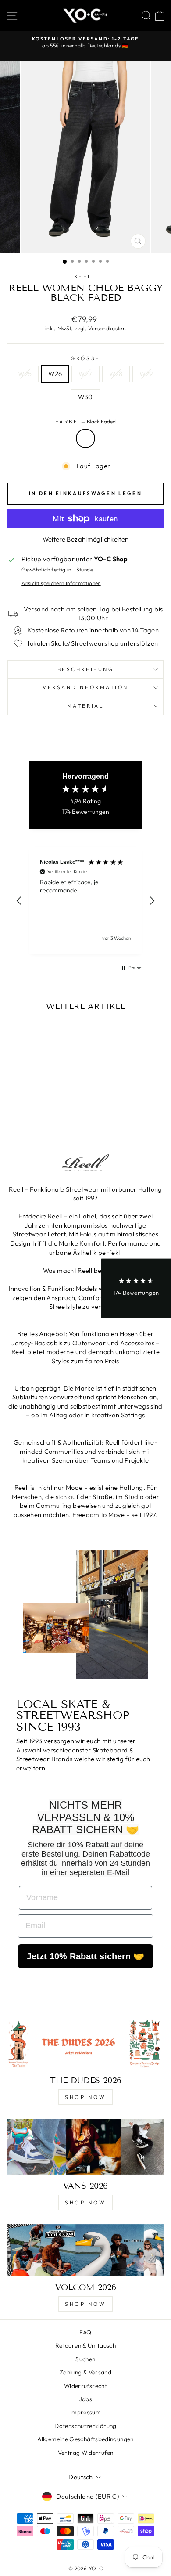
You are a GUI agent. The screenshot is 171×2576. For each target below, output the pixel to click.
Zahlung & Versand (85, 2372)
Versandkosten (107, 328)
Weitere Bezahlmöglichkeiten (86, 539)
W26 (55, 374)
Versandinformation (85, 687)
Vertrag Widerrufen (86, 2453)
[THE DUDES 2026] (85, 2043)
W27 (85, 374)
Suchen (85, 2359)
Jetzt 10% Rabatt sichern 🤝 (85, 1956)
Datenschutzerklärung (85, 2426)
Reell (86, 276)
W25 (25, 374)
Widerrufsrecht (85, 2386)
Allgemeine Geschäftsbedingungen (85, 2439)
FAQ (85, 2332)
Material (85, 706)
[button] (19, 901)
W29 (146, 374)
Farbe (85, 421)
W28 (116, 374)
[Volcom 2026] (85, 2250)
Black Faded (85, 438)
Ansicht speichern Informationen (61, 583)
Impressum (85, 2412)
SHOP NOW (85, 2097)
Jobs (85, 2399)
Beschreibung (85, 669)
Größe (85, 358)
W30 (85, 397)
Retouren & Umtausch (85, 2345)
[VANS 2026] (85, 2147)
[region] (85, 901)
